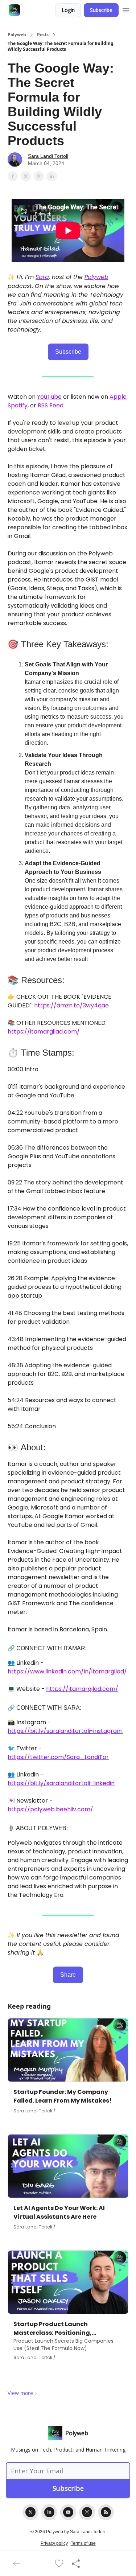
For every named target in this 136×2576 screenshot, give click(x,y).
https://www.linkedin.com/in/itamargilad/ (67, 1671)
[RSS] (106, 2512)
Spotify (18, 405)
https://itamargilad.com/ (44, 1032)
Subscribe (101, 10)
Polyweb (17, 35)
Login (68, 10)
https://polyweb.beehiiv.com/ (50, 1809)
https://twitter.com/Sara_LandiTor (58, 1757)
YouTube (49, 397)
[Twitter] (30, 2512)
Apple (118, 397)
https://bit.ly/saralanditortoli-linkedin (61, 1783)
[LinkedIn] (49, 2512)
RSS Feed (51, 405)
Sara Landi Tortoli (48, 156)
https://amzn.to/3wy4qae (71, 1005)
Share (68, 1975)
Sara (42, 277)
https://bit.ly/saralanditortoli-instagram (65, 1731)
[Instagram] (87, 2512)
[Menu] (126, 9)
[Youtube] (68, 2512)
